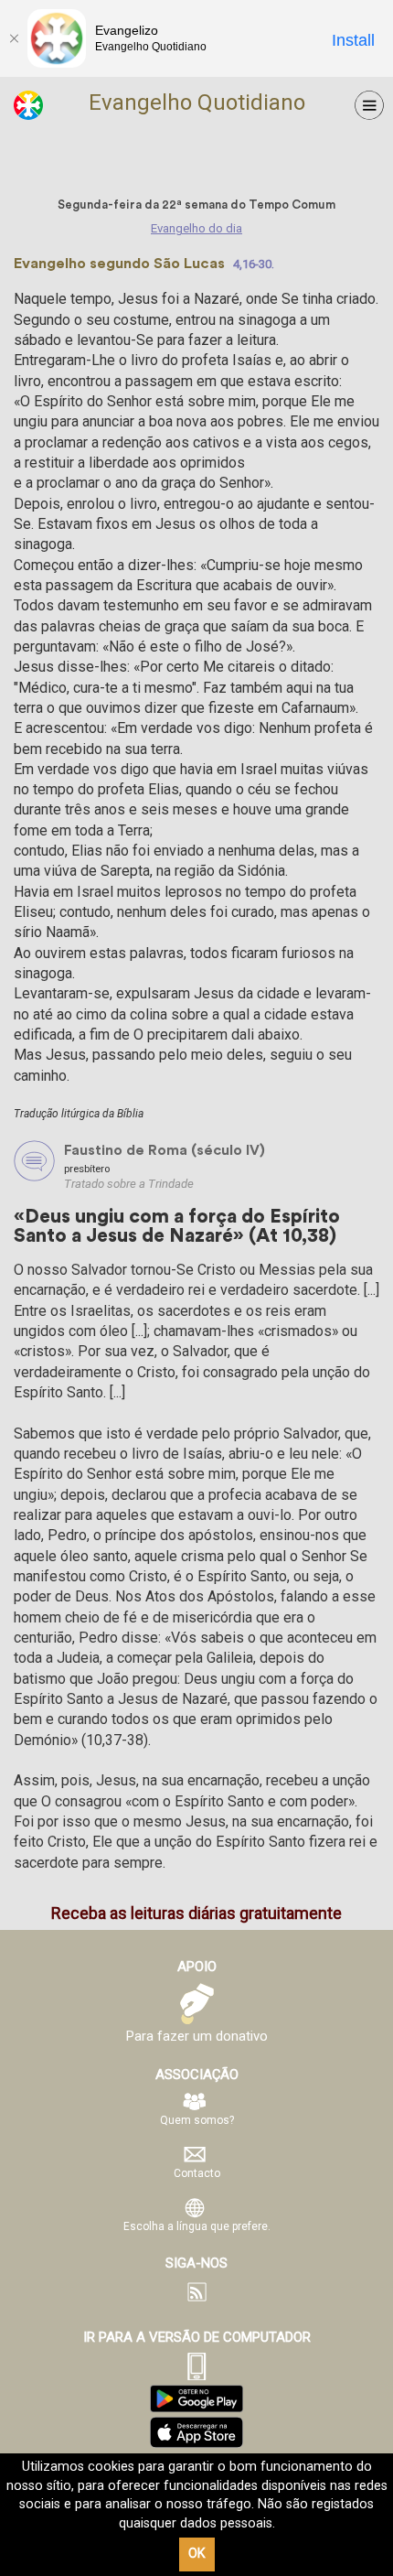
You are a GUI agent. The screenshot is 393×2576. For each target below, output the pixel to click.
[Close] (14, 38)
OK (197, 2554)
